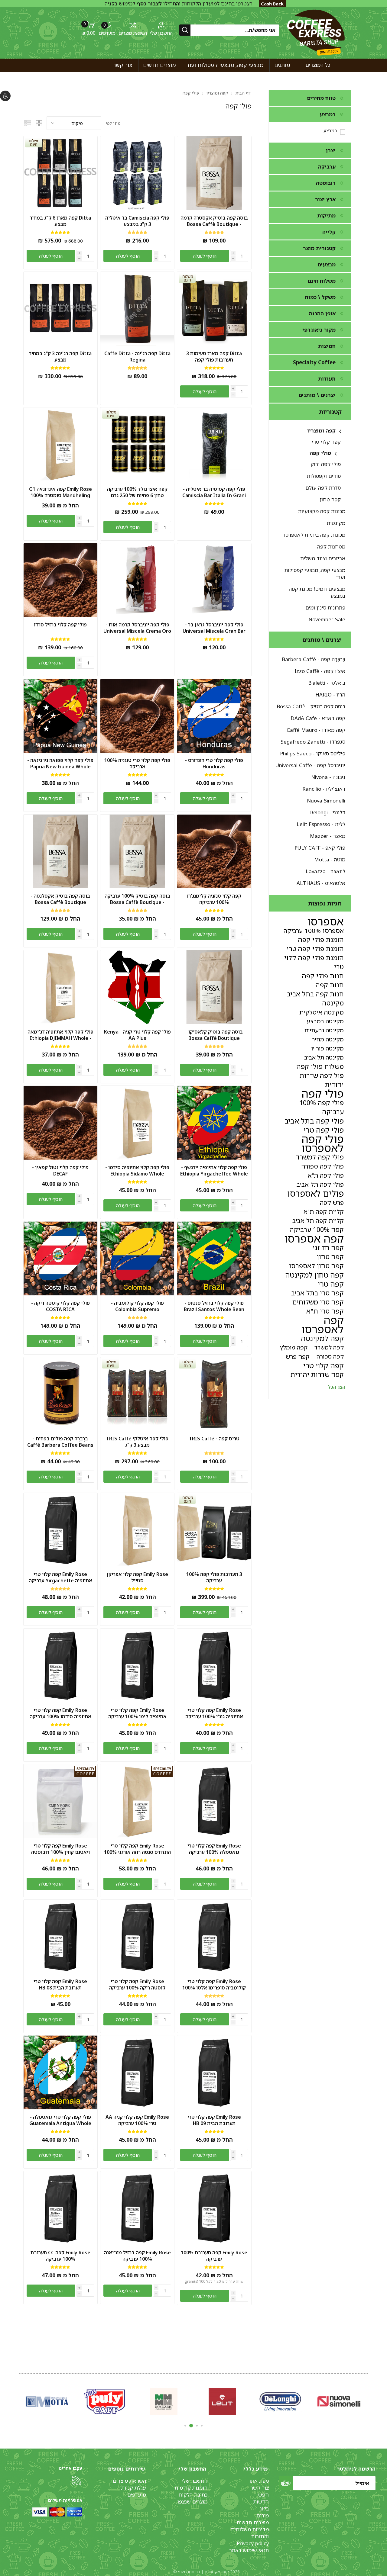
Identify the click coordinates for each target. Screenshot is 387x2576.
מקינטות (336, 523)
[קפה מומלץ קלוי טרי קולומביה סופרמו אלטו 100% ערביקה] (214, 1937)
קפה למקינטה (322, 1338)
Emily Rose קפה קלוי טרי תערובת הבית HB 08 (60, 1985)
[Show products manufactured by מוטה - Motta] (47, 2401)
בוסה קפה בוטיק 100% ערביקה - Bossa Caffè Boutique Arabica (137, 902)
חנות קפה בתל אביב (315, 994)
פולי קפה (320, 453)
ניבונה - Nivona (328, 777)
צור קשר (260, 2488)
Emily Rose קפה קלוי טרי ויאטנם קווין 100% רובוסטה (60, 1849)
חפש (263, 2495)
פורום (263, 2515)
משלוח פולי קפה (320, 1066)
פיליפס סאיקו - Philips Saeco (313, 753)
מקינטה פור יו (328, 1048)
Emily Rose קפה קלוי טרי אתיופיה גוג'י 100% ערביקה (214, 1713)
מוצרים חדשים (253, 2522)
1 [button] (202, 2426)
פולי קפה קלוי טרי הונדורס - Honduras (214, 764)
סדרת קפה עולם (323, 488)
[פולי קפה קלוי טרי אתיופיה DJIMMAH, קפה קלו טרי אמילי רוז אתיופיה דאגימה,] (61, 987)
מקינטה (333, 1003)
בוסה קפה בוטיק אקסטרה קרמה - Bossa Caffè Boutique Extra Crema (214, 224)
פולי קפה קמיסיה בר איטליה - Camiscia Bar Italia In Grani (214, 492)
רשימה (28, 123)
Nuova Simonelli (326, 801)
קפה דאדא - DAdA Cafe (318, 718)
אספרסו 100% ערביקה (314, 931)
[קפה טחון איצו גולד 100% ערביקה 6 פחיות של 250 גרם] (137, 444)
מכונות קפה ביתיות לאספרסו (315, 535)
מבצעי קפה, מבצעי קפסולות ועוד (315, 574)
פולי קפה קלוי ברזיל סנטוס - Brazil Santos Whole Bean (214, 1306)
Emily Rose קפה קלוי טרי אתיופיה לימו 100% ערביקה (137, 1713)
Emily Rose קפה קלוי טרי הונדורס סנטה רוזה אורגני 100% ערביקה (137, 1852)
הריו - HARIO (330, 695)
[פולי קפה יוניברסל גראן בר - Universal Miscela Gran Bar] (214, 580)
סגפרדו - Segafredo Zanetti (313, 742)
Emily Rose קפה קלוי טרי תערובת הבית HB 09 (214, 2120)
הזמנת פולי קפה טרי (315, 949)
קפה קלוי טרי (326, 442)
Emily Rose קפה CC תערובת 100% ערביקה (60, 2256)
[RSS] (76, 2480)
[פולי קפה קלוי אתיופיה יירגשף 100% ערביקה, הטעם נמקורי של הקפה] (214, 1123)
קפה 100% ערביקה (317, 1229)
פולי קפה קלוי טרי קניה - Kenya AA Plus (137, 1035)
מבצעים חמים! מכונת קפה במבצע (317, 592)
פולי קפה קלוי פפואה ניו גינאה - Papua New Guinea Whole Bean (60, 767)
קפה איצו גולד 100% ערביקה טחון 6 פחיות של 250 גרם (137, 492)
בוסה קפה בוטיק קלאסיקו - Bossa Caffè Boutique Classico (214, 1038)
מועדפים (137, 2495)
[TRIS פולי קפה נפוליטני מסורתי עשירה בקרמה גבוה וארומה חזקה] (214, 1394)
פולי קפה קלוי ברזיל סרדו (60, 625)
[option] (339, 2401)
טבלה (39, 123)
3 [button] (191, 2426)
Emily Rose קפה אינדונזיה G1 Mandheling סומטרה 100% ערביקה (60, 495)
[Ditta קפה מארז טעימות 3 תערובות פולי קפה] (214, 309)
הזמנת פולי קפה (321, 939)
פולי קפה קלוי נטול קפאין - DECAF (60, 1171)
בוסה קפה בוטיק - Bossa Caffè (311, 706)
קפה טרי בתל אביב (317, 1293)
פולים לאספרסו (315, 1193)
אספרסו (325, 921)
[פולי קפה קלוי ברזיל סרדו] (61, 580)
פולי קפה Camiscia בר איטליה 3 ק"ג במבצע (137, 221)
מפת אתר (259, 2481)
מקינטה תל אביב (324, 1057)
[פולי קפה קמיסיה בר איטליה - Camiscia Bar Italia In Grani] (214, 444)
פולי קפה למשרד (320, 1157)
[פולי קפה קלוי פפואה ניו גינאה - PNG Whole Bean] (61, 716)
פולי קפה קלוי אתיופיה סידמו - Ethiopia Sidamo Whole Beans (137, 1174)
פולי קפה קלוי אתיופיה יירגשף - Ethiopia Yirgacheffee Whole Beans (214, 1174)
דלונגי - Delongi (327, 812)
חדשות (261, 2502)
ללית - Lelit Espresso (321, 824)
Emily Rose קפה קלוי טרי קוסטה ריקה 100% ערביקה (137, 1985)
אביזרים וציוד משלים (323, 558)
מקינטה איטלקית (322, 1012)
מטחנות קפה (331, 547)
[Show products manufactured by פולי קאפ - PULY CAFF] (105, 2401)
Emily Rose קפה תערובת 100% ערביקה (214, 2256)
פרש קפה (332, 1202)
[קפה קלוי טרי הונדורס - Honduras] (214, 716)
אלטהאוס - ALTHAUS (321, 883)
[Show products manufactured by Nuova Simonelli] (339, 2401)
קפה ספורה (330, 1356)
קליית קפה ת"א (324, 1211)
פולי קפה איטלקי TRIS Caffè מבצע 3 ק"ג (137, 1442)
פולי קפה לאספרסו (323, 1143)
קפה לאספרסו (323, 1325)
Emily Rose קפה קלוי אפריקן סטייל (137, 1577)
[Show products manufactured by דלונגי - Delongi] (280, 2401)
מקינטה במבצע (325, 1021)
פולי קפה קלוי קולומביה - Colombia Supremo (137, 1306)
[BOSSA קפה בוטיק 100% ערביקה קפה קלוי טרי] (137, 852)
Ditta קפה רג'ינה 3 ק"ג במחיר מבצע (60, 357)
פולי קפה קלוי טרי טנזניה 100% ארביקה (137, 764)
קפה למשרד (329, 1347)
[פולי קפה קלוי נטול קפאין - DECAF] (61, 1123)
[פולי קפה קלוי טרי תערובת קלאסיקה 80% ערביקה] (214, 987)
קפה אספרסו (314, 1239)
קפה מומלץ (294, 1347)
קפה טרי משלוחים (318, 1302)
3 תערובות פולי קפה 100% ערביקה (214, 1577)
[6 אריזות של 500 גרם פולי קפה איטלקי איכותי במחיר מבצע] (137, 173)
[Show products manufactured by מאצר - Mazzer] (164, 2401)
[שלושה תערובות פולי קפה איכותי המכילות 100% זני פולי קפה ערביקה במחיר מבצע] (214, 1530)
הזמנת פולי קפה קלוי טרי (314, 962)
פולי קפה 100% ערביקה (322, 1107)
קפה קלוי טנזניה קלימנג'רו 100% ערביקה (214, 899)
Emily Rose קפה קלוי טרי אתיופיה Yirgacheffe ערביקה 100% (60, 1581)
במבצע (330, 130)
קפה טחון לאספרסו (316, 1266)
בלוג (264, 2508)
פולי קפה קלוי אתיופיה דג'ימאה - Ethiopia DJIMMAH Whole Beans (60, 1038)
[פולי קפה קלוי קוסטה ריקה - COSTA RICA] (61, 1258)
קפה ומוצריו (321, 431)
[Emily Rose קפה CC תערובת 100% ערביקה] (61, 2208)
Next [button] (20, 2400)
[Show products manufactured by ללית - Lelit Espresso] (222, 2401)
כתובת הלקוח (193, 2495)
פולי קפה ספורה (323, 1166)
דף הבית (243, 93)
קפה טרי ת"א (325, 1311)
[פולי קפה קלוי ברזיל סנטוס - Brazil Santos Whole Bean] (214, 1258)
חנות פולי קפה (323, 976)
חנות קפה (330, 985)
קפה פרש (298, 1356)
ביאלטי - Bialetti (327, 683)
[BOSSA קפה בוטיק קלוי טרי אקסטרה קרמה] (214, 173)
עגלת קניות (134, 2488)
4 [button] (185, 2426)
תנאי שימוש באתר (249, 2550)
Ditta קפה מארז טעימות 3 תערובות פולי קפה (214, 357)
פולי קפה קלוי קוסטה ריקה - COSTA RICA (60, 1306)
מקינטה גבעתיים (324, 1030)
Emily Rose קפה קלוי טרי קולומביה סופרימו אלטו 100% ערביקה (214, 1988)
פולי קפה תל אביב (320, 1184)
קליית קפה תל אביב (318, 1220)
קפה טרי (331, 1284)
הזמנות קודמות (191, 2488)
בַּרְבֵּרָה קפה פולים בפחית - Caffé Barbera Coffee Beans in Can (60, 1445)
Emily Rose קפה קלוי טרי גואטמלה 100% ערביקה (214, 1849)
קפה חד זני (328, 1248)
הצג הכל (337, 1387)
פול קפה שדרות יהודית (322, 1080)
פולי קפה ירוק (326, 464)
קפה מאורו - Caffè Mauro (316, 730)
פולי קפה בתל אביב (314, 1121)
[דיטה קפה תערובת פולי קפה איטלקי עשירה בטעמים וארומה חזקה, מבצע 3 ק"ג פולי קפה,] (61, 309)
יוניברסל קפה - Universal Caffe (310, 765)
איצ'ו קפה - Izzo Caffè (320, 671)
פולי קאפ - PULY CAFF (320, 848)
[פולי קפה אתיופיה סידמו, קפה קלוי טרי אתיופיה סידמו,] (137, 1123)
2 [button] (197, 2426)
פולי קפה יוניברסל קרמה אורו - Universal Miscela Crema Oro (137, 628)
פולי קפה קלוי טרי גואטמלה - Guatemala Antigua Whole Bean (60, 2123)
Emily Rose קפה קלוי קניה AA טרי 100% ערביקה (137, 2120)
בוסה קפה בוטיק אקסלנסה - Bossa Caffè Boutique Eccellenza (60, 902)
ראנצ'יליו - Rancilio (324, 789)
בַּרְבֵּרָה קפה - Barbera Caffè (314, 659)
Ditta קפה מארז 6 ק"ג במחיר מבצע (60, 221)
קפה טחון (330, 499)
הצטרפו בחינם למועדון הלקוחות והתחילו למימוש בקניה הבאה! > (179, 7)
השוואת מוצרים (133, 33)
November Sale (327, 619)
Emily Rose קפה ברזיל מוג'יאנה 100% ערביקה (137, 2256)
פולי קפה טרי (324, 1130)
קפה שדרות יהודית (317, 1374)
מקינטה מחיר (328, 1039)
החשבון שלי (161, 33)
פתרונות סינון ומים (325, 608)
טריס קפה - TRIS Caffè (214, 1439)
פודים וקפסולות (324, 476)
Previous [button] (367, 2400)
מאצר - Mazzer (328, 836)
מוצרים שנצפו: (192, 2502)
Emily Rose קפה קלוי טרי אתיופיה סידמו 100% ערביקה (60, 1713)
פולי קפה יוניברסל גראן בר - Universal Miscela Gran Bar (214, 628)
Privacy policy (253, 2543)
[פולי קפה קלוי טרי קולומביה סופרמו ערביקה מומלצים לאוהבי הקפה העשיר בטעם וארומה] (137, 1258)
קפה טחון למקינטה (314, 1275)
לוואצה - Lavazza (325, 871)
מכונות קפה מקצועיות (322, 511)
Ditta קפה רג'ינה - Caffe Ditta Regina (137, 357)
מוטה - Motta (330, 859)
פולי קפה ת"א (326, 1175)
